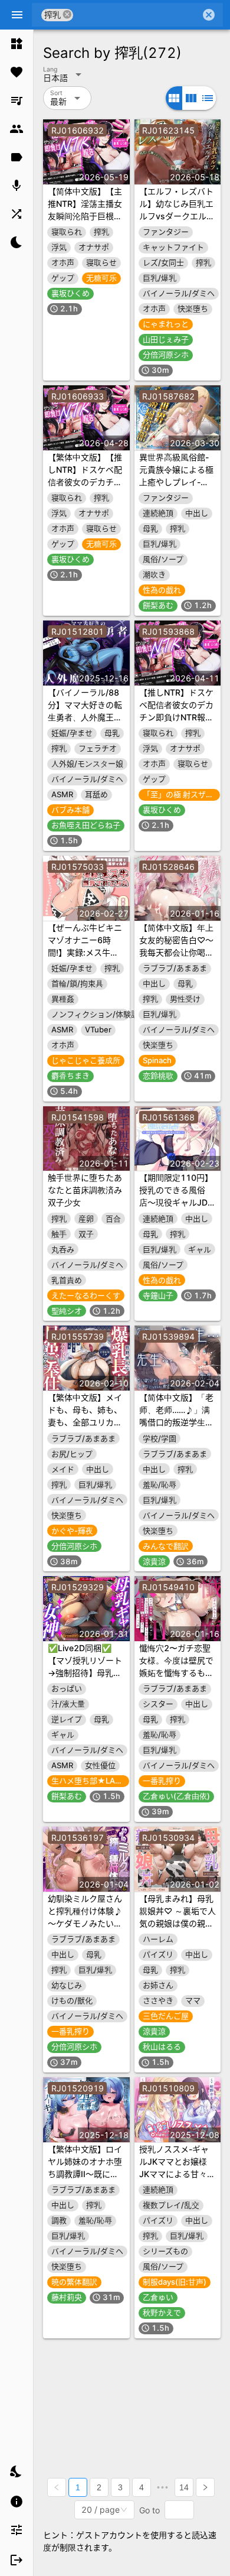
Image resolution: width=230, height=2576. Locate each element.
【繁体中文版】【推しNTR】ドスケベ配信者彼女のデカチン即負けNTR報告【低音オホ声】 (85, 482)
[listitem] (17, 44)
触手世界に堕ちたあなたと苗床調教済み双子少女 (85, 1190)
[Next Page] (205, 2487)
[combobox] (137, 15)
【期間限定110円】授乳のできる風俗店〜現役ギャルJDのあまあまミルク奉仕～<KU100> (178, 1202)
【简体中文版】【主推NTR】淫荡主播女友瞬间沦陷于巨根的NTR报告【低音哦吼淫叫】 (85, 216)
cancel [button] (67, 14)
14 (184, 2487)
